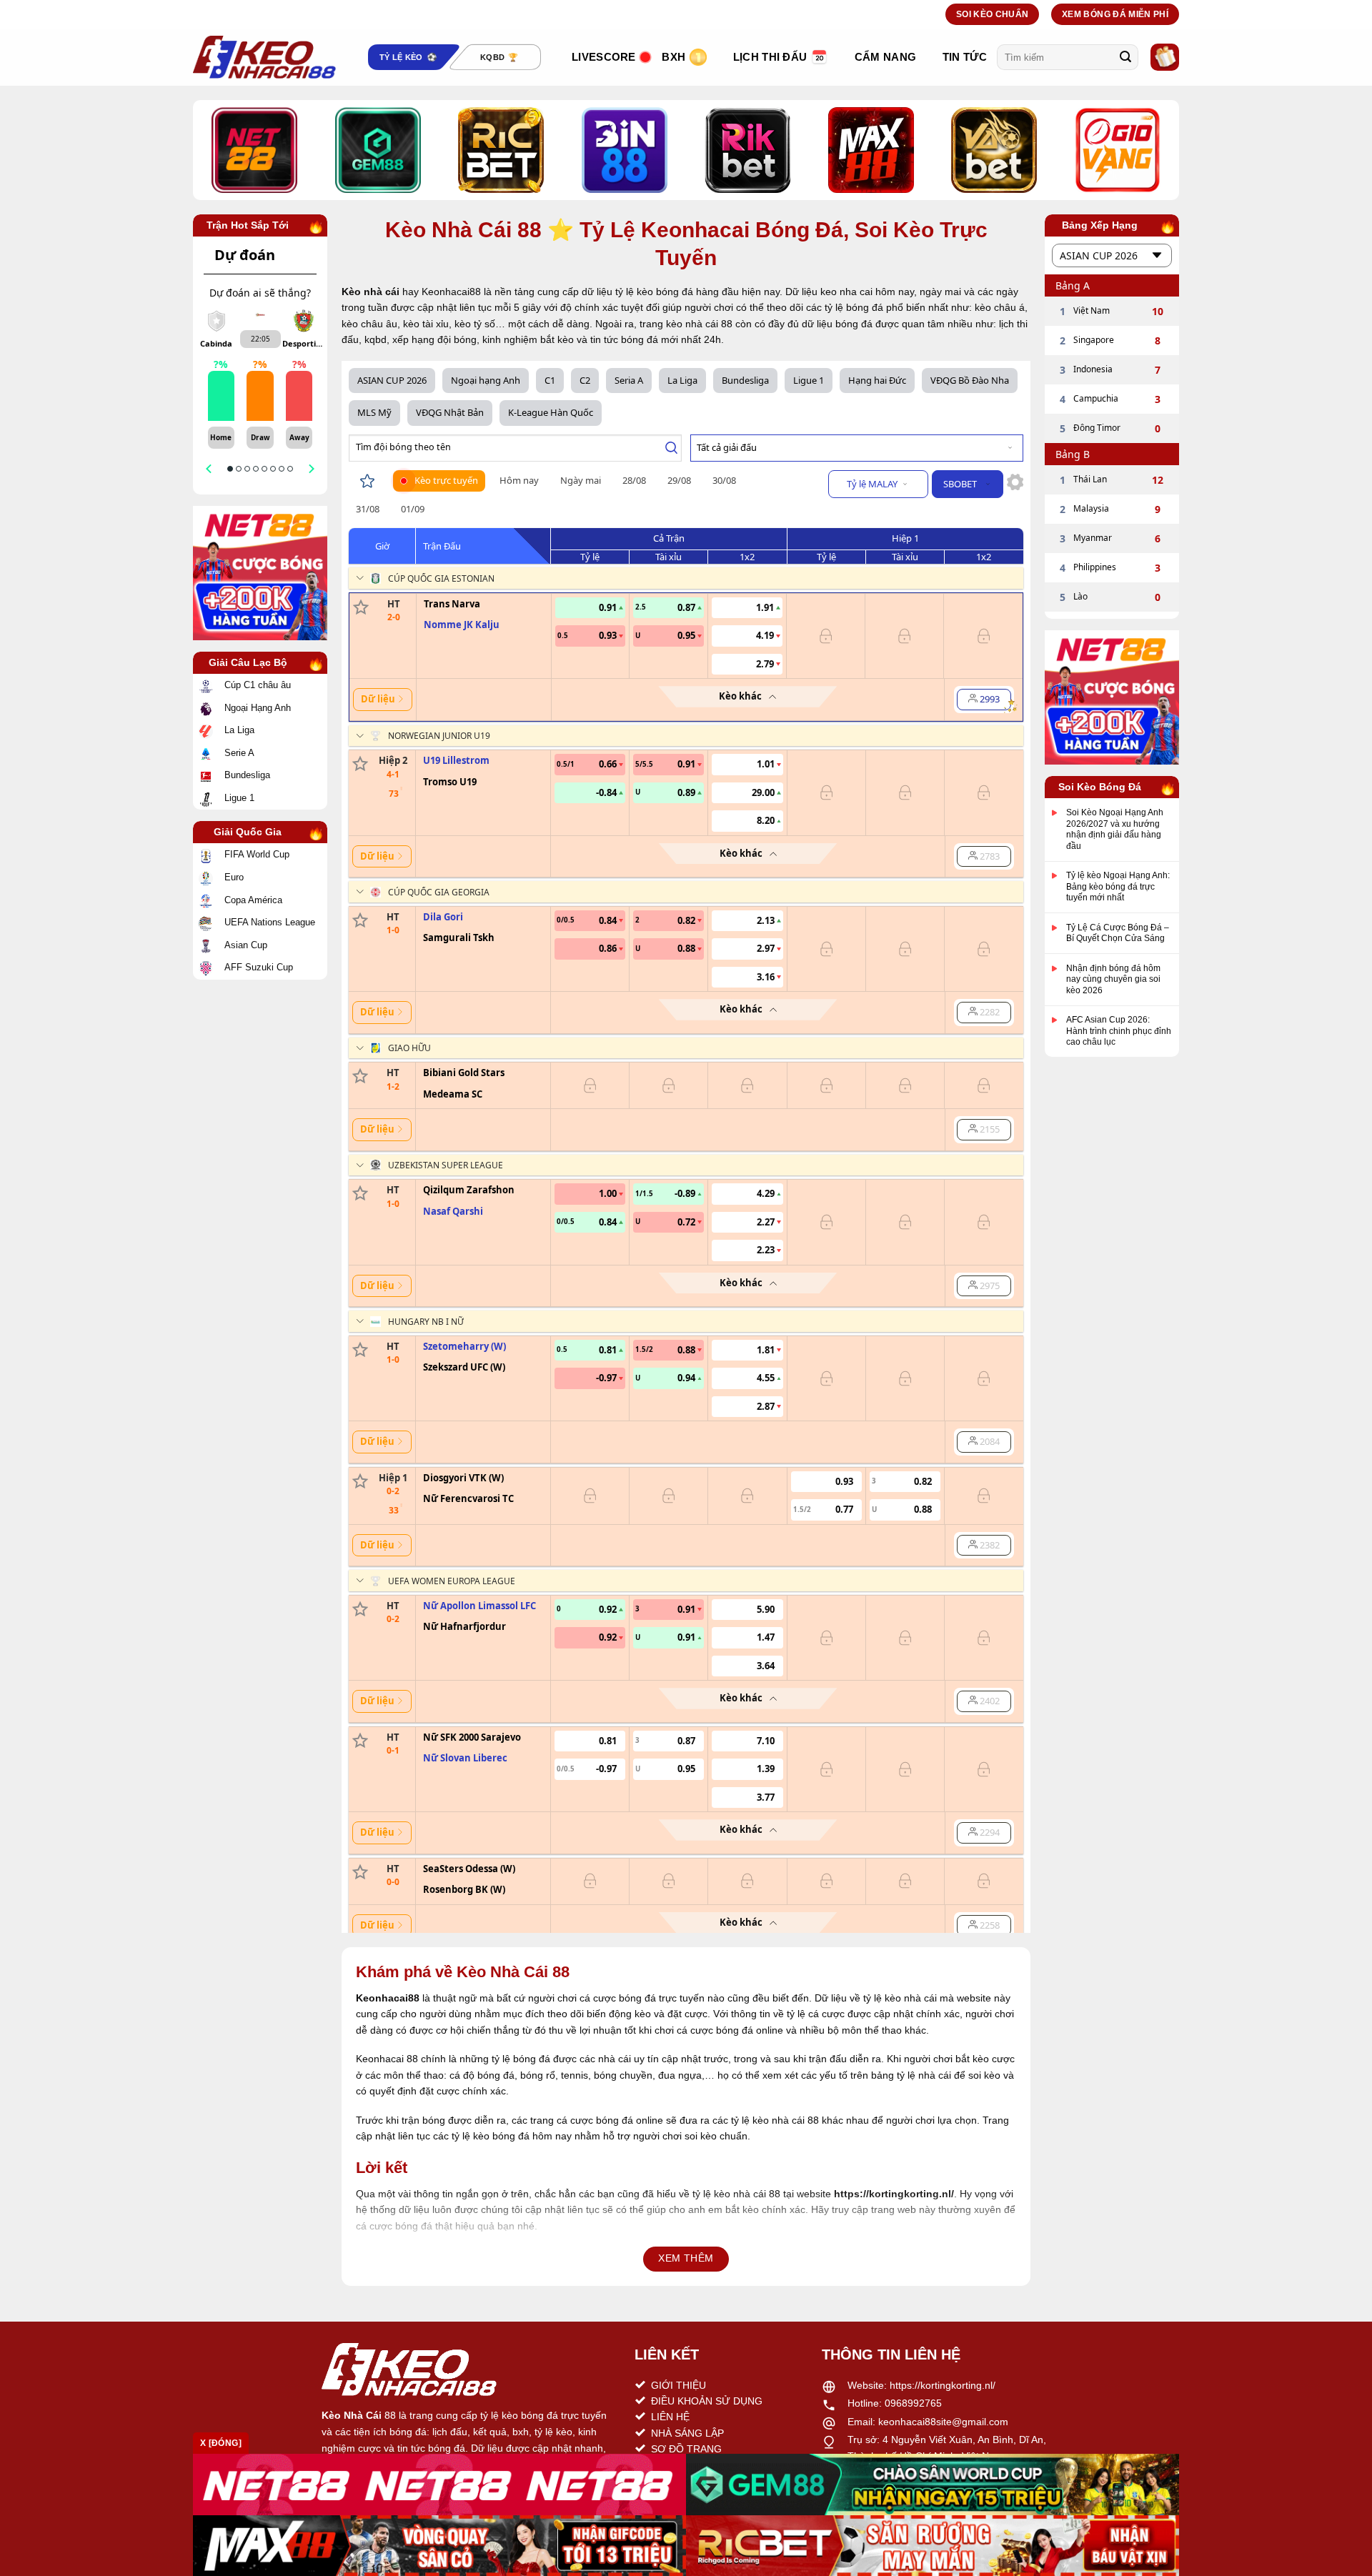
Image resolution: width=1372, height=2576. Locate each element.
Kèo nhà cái (371, 292)
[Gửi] (1125, 57)
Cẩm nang (885, 57)
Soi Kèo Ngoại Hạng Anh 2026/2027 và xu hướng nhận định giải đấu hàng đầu (1115, 829)
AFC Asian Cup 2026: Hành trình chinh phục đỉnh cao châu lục (1119, 1031)
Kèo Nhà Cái (352, 2415)
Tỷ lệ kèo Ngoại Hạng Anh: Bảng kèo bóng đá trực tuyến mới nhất (1118, 886)
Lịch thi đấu (770, 57)
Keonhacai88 (388, 1998)
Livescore (604, 57)
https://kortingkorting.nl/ (943, 2385)
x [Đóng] (221, 2443)
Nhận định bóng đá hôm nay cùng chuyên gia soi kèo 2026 (1113, 979)
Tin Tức (965, 57)
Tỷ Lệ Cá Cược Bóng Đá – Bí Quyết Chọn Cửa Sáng (1118, 933)
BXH (673, 57)
